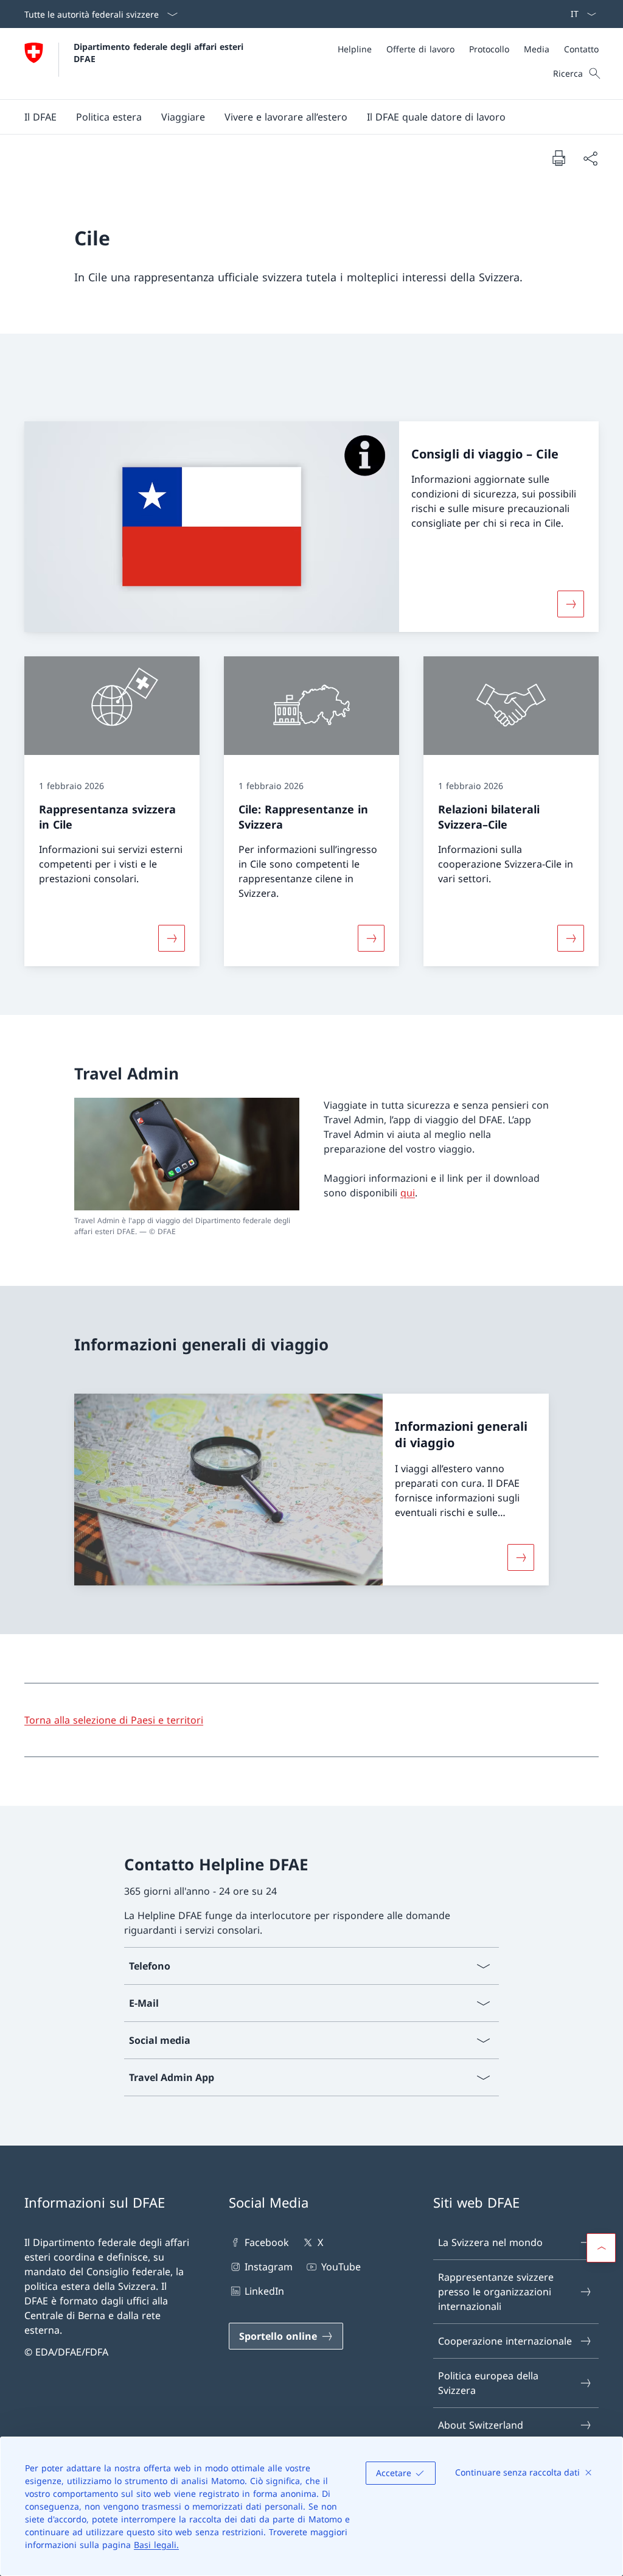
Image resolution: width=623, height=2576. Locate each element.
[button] (40, 117)
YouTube (341, 2267)
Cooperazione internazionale (505, 2341)
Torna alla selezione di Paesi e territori (114, 1720)
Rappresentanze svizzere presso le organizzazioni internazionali (496, 2292)
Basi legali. (156, 2545)
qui (408, 1193)
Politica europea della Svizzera (488, 2383)
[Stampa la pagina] (559, 158)
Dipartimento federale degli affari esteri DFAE (160, 52)
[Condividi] (590, 158)
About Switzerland (481, 2425)
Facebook (267, 2242)
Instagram (269, 2267)
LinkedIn (264, 2291)
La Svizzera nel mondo (490, 2242)
